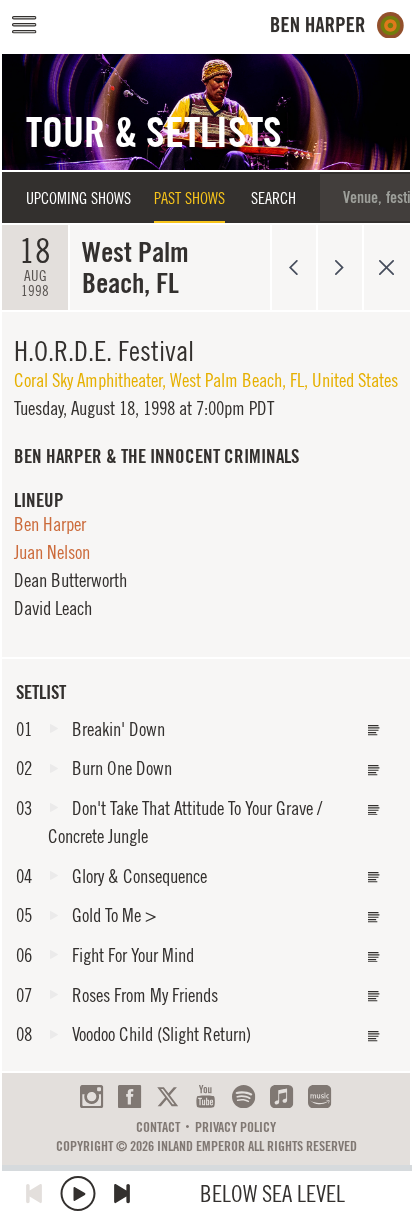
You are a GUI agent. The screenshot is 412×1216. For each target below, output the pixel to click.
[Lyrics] (374, 730)
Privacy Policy (235, 1127)
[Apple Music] (281, 1096)
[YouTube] (205, 1096)
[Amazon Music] (319, 1096)
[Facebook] (129, 1096)
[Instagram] (91, 1096)
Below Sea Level (272, 1193)
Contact (158, 1127)
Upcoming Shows (78, 198)
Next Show (340, 267)
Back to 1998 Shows (386, 267)
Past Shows (189, 198)
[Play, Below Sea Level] (78, 1193)
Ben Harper (50, 524)
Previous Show (293, 267)
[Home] (337, 25)
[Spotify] (243, 1096)
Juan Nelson (52, 552)
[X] (167, 1096)
